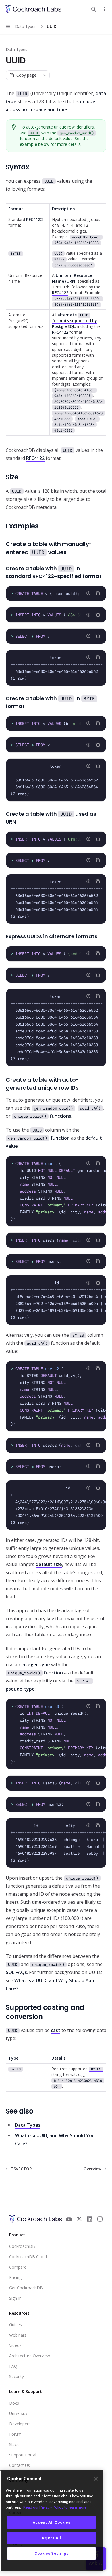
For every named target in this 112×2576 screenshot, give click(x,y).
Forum (15, 2434)
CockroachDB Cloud (28, 2257)
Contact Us (20, 2465)
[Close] (96, 2479)
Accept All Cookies (52, 2522)
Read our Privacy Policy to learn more (55, 2507)
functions (60, 1116)
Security (17, 2376)
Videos (15, 2345)
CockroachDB (22, 2246)
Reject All (52, 2538)
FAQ (13, 2366)
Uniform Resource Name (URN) (72, 278)
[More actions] (105, 9)
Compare (18, 2267)
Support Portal (23, 2455)
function (60, 1138)
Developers (20, 2424)
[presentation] (56, 594)
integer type (36, 1665)
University (18, 2413)
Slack (14, 2444)
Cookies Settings (52, 2553)
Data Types (17, 49)
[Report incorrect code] (88, 593)
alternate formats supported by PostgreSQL (75, 321)
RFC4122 (34, 219)
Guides (16, 2325)
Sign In (15, 2298)
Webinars (18, 2335)
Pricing (15, 2277)
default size (49, 1564)
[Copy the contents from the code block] (98, 593)
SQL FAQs (16, 1972)
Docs (14, 2403)
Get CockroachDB (26, 2288)
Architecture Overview (30, 2356)
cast (56, 2030)
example (28, 144)
